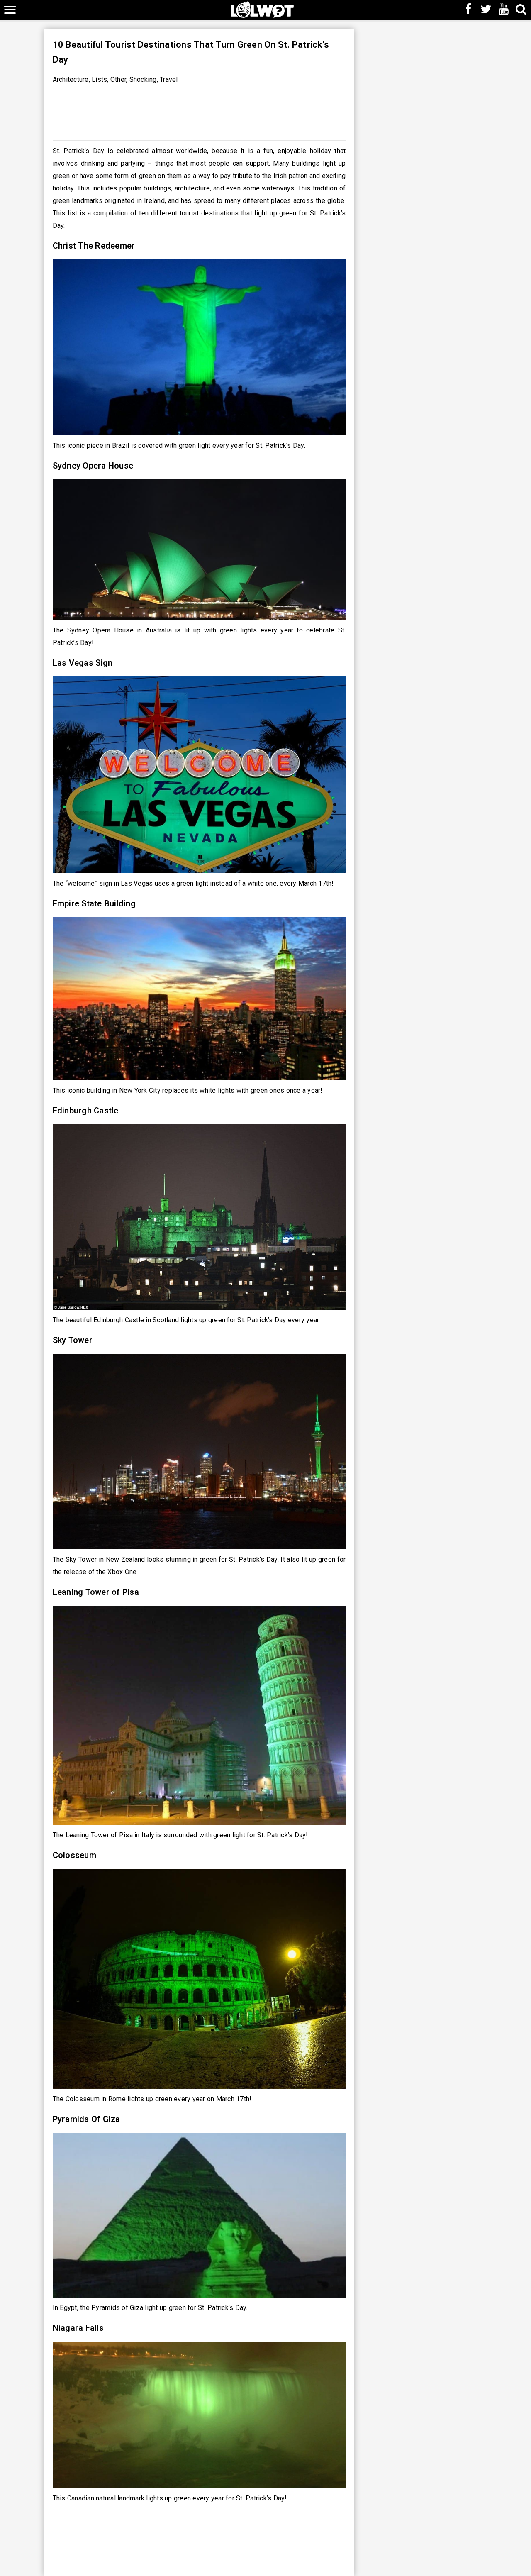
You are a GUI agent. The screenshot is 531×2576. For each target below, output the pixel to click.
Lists (99, 79)
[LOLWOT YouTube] (504, 10)
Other (118, 79)
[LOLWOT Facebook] (468, 10)
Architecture (71, 79)
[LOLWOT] (262, 9)
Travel (169, 79)
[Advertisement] (199, 113)
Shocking (143, 79)
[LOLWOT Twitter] (486, 10)
